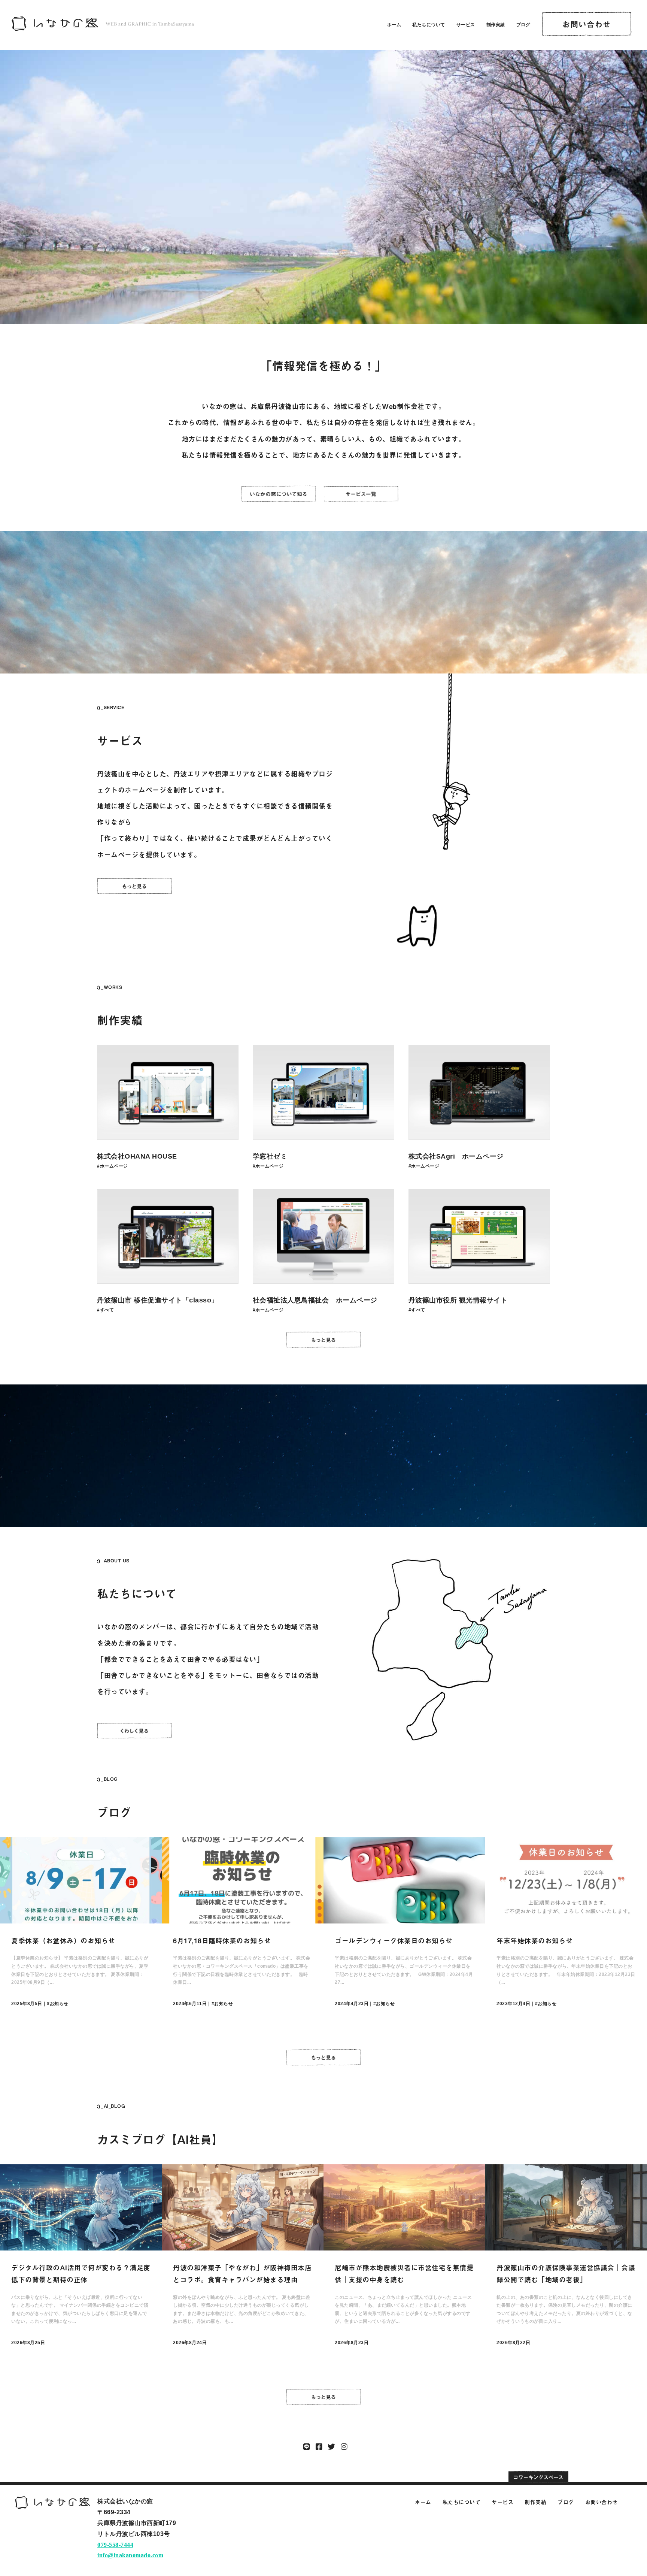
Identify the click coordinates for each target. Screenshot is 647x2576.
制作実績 (496, 25)
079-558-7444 (115, 2545)
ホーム (394, 25)
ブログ (523, 25)
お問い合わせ (602, 2502)
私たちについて (429, 25)
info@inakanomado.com (130, 2555)
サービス (466, 25)
